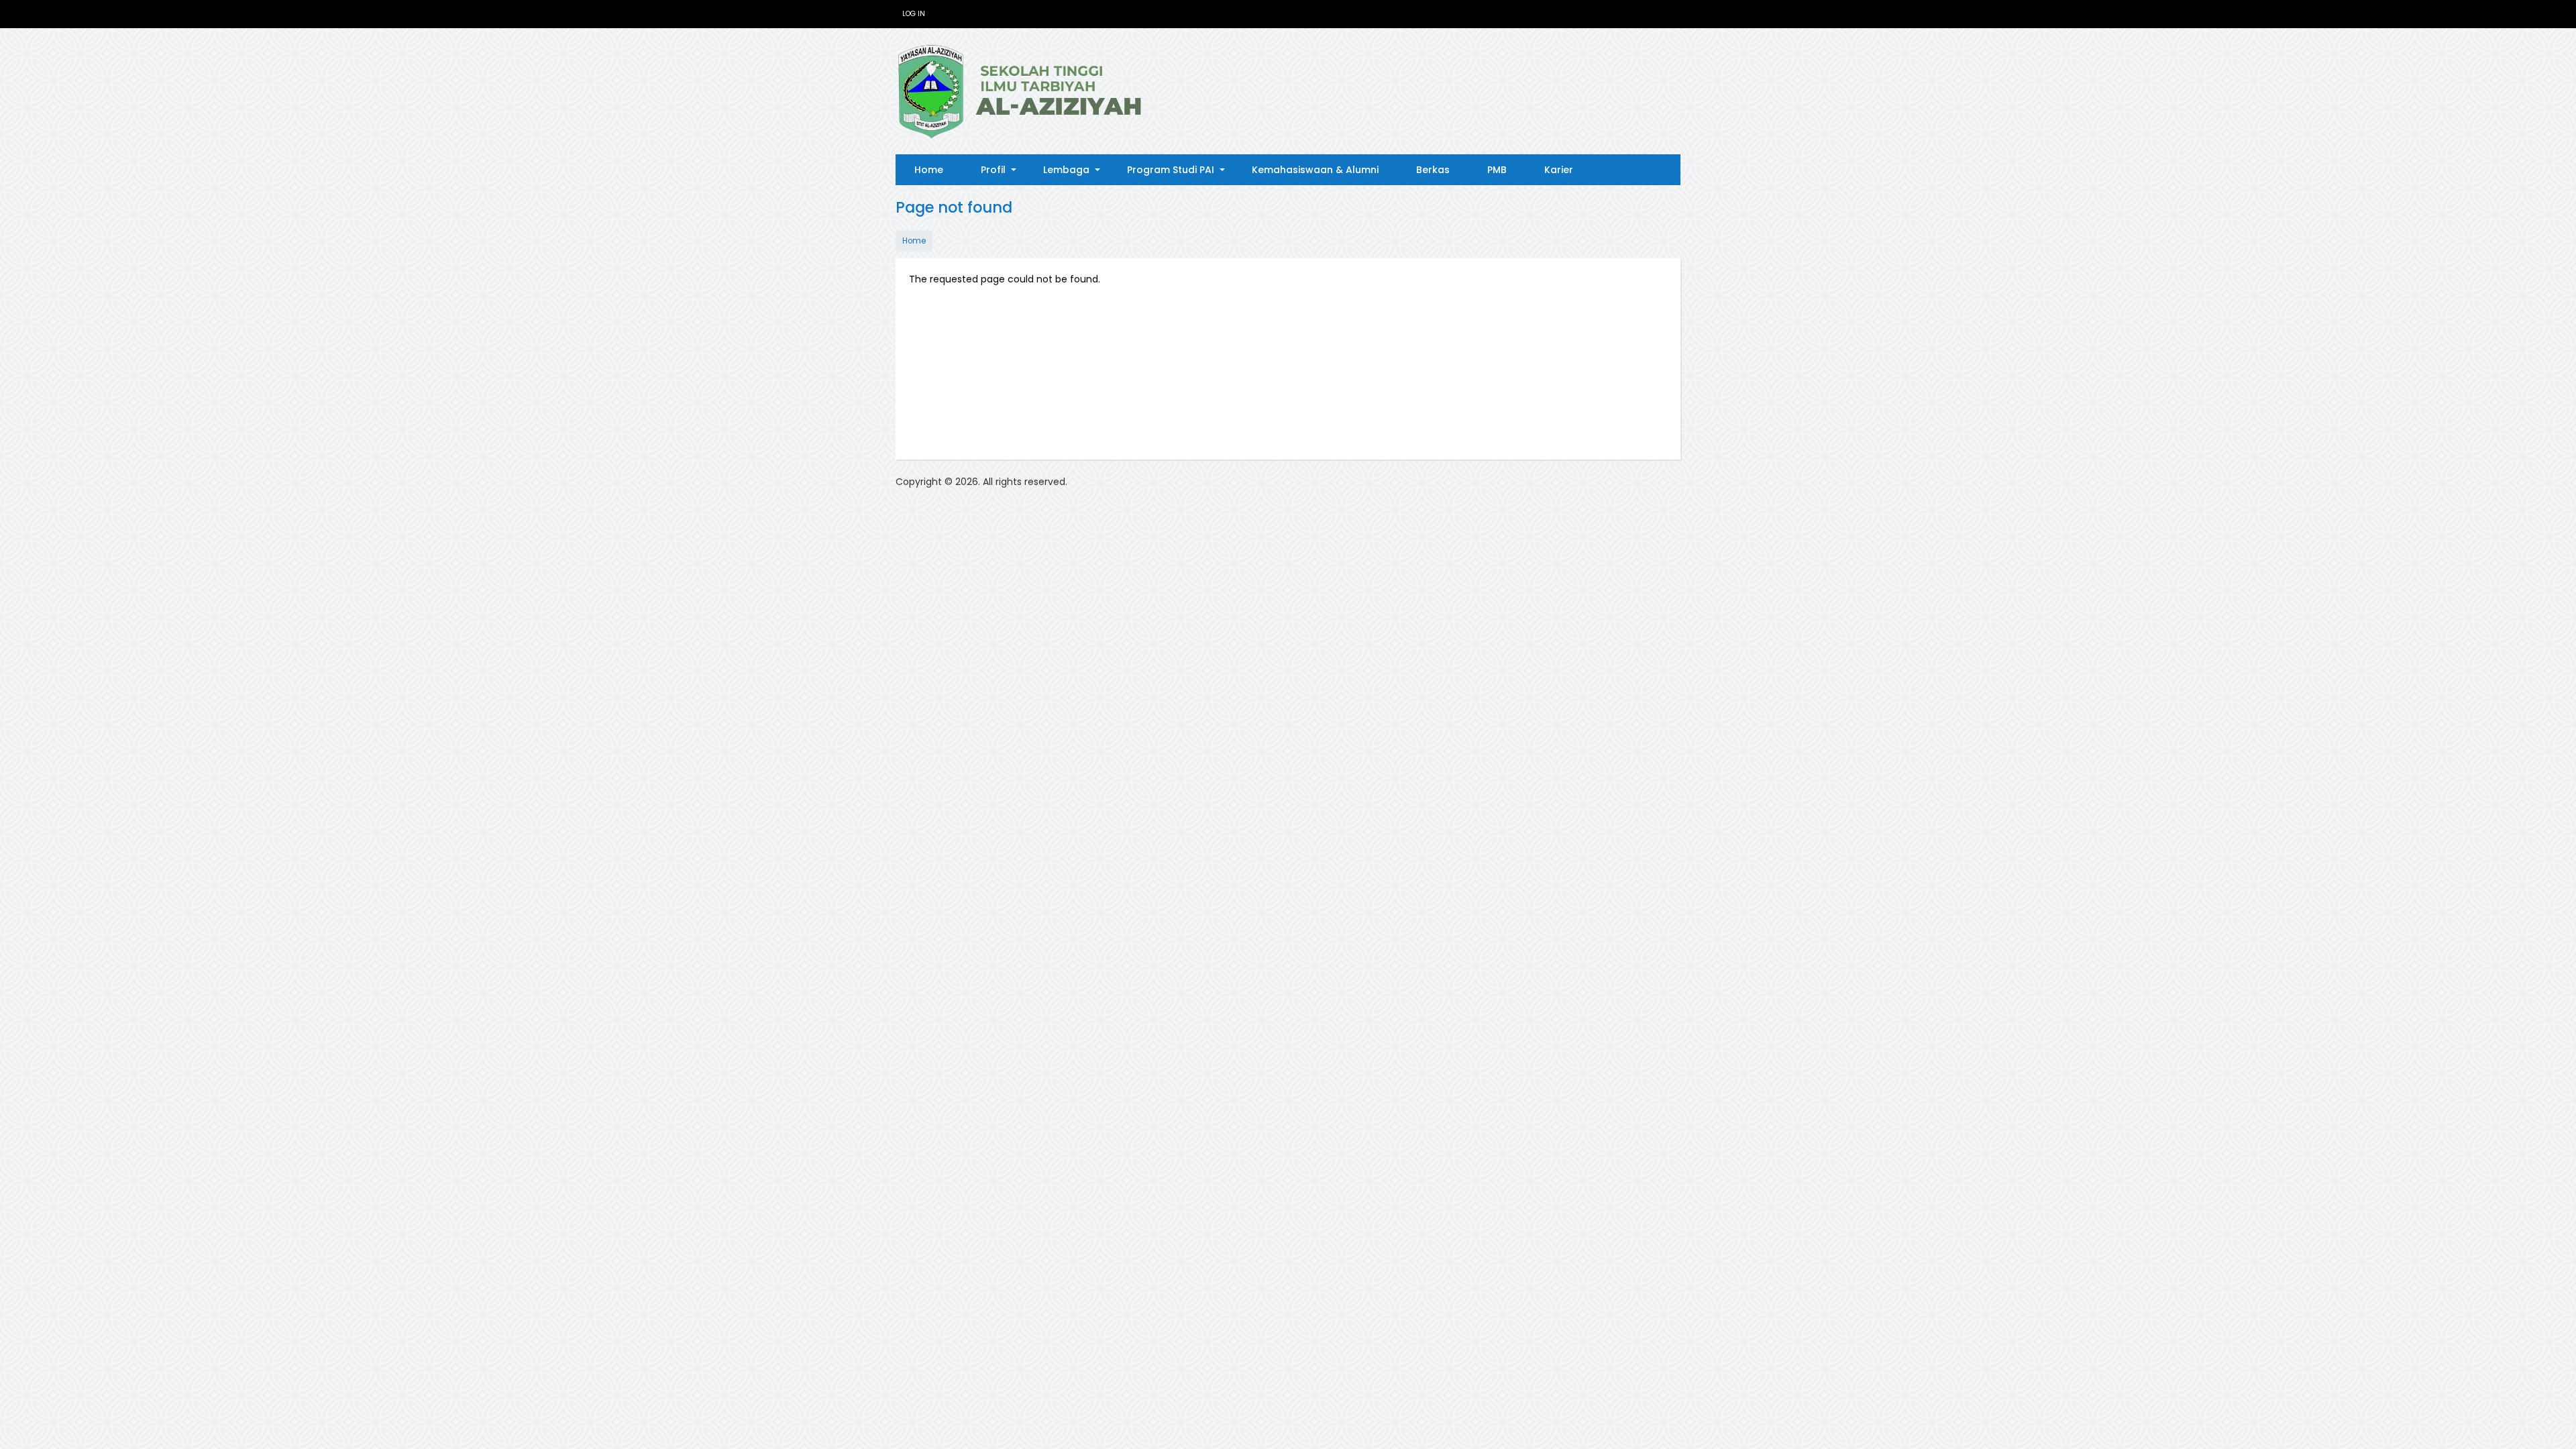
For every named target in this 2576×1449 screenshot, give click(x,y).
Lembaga (1076, 174)
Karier (1559, 170)
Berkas (1433, 170)
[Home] (1020, 91)
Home (929, 170)
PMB (1497, 170)
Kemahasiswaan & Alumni (1315, 170)
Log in (914, 14)
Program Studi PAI (1180, 174)
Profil (1003, 174)
